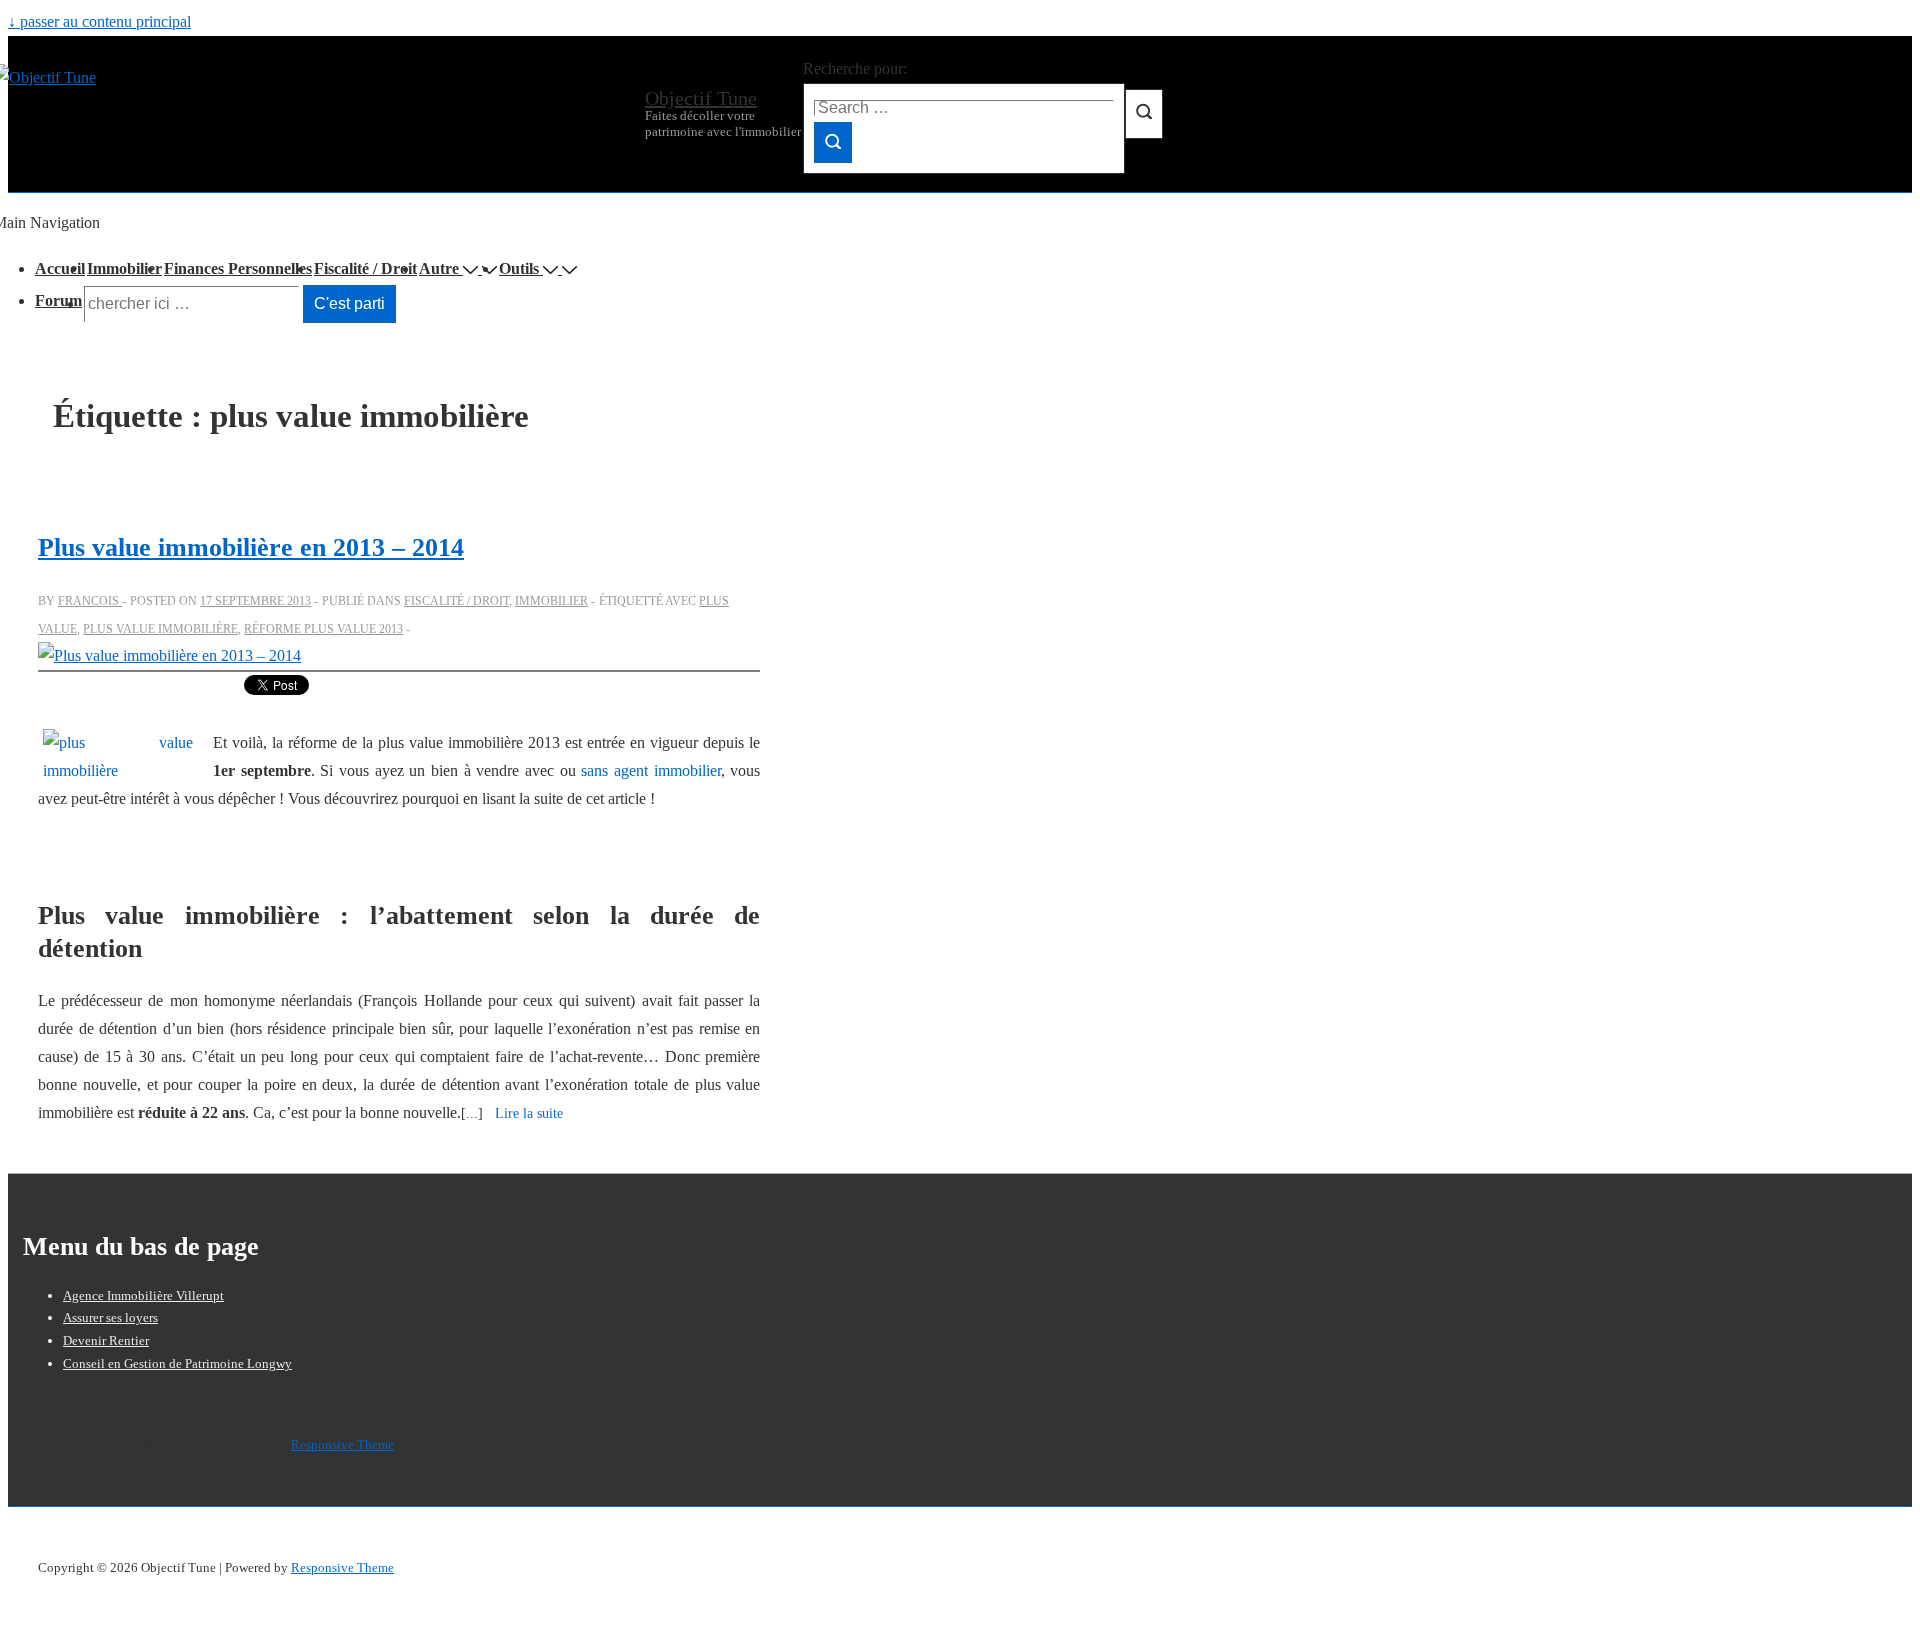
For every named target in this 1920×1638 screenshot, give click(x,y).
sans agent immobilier (650, 770)
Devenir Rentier (106, 1340)
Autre (439, 268)
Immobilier (124, 268)
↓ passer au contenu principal (99, 21)
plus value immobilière (160, 629)
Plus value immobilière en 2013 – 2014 (251, 547)
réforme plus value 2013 (323, 629)
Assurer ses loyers (110, 1317)
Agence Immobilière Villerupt (143, 1295)
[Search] (833, 142)
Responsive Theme (342, 1444)
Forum (58, 300)
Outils (519, 268)
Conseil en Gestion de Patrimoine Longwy (177, 1363)
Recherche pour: (855, 68)
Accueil (60, 268)
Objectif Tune (701, 98)
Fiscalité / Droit (365, 268)
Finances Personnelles (238, 268)
